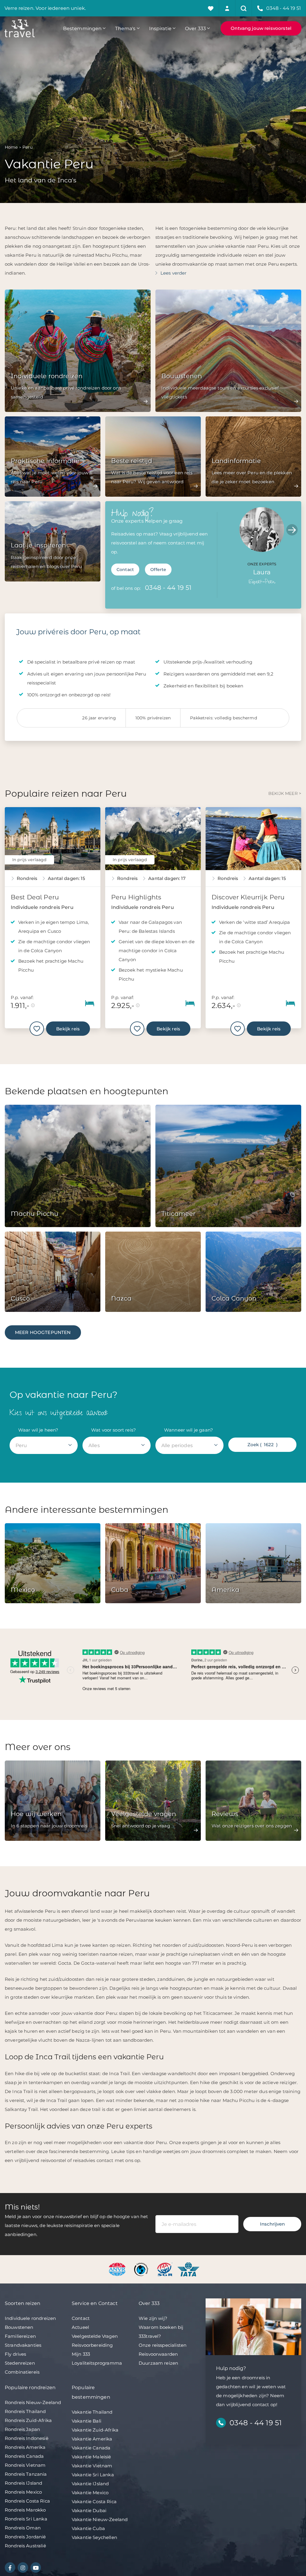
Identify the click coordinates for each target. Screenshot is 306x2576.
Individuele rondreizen (30, 2318)
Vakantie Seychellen (94, 2537)
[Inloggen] (227, 8)
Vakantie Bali (87, 2421)
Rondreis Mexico (23, 2492)
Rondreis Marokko (25, 2510)
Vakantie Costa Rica (94, 2502)
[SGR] (165, 2269)
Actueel (80, 2327)
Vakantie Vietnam (92, 2466)
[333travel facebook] (10, 2567)
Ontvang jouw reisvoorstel (261, 28)
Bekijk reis (68, 1029)
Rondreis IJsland (23, 2483)
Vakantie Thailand (92, 2412)
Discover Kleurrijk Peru (248, 897)
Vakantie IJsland (90, 2484)
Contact (125, 570)
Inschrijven (272, 2224)
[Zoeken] (244, 8)
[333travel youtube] (36, 2567)
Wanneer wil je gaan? (189, 1430)
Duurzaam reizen (158, 2363)
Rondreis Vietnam (25, 2465)
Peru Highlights (136, 897)
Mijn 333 (81, 2354)
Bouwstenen (19, 2327)
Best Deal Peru (35, 897)
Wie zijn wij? (153, 2318)
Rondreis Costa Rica (27, 2501)
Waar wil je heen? (38, 1430)
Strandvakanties (23, 2345)
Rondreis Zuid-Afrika (28, 2420)
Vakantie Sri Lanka (93, 2475)
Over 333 (195, 28)
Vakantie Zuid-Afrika (95, 2430)
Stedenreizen (20, 2363)
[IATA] (188, 2269)
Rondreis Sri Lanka (26, 2519)
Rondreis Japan (22, 2429)
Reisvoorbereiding (92, 2345)
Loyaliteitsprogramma (97, 2363)
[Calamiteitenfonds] (142, 2269)
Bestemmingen (82, 28)
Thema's (125, 28)
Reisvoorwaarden (158, 2354)
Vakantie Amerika (92, 2439)
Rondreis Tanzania (26, 2474)
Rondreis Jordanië (25, 2537)
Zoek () (263, 1445)
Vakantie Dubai (89, 2510)
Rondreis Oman (23, 2528)
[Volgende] (292, 530)
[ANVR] (118, 2269)
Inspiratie (160, 28)
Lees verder (174, 273)
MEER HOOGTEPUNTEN (43, 1332)
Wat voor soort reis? (114, 1430)
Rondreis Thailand (25, 2411)
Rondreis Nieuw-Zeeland (33, 2402)
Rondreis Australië (25, 2546)
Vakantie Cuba (88, 2528)
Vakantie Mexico (90, 2493)
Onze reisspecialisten (163, 2345)
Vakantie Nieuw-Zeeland (100, 2519)
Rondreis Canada (24, 2456)
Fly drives (16, 2354)
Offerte (158, 570)
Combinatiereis (22, 2372)
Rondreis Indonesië (27, 2438)
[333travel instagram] (23, 2567)
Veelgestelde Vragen (95, 2336)
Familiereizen (20, 2336)
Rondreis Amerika (25, 2447)
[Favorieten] (211, 8)
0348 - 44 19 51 (168, 588)
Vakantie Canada (91, 2448)
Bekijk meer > (285, 793)
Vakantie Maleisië (91, 2457)
